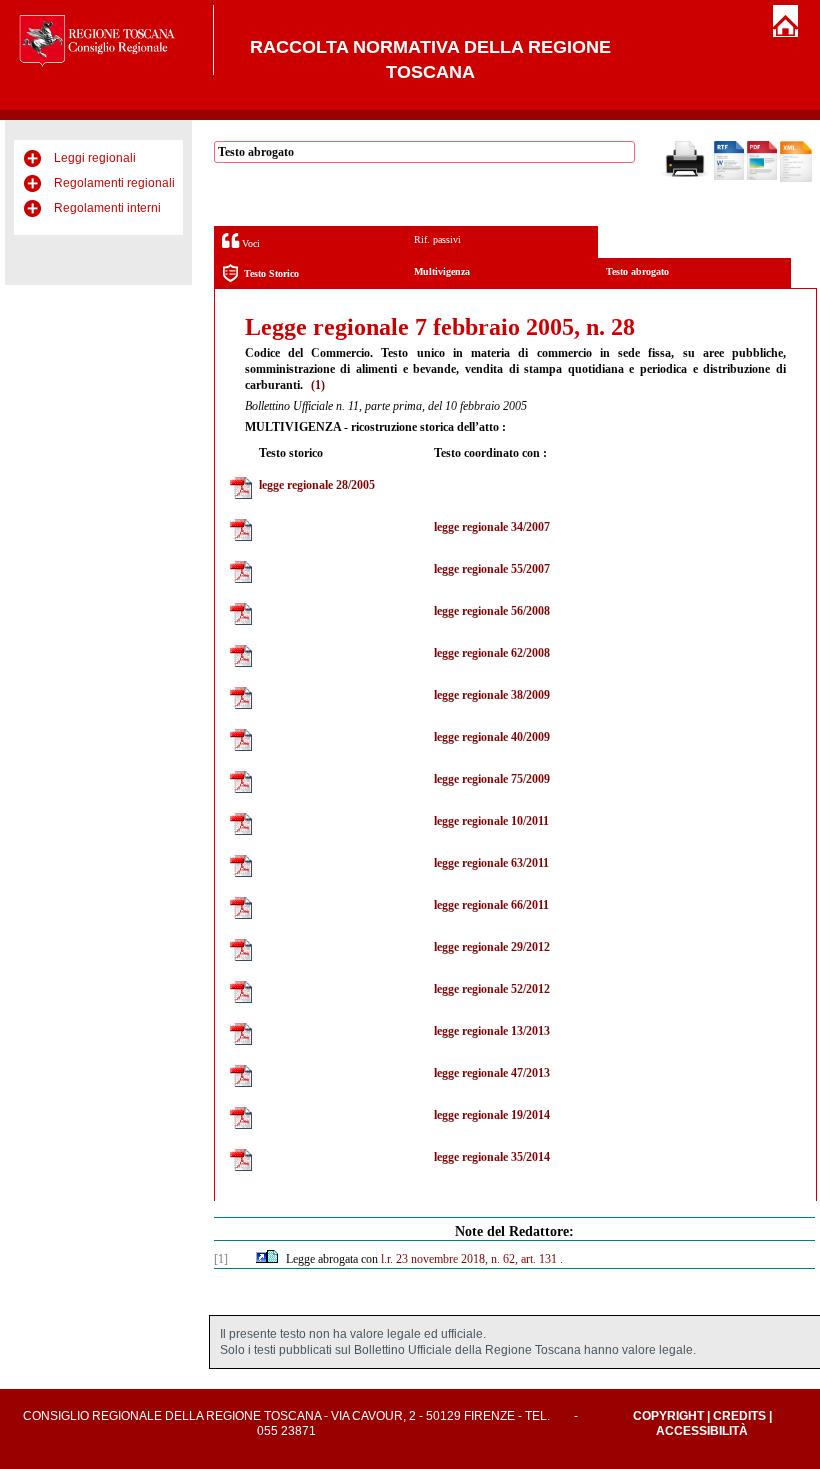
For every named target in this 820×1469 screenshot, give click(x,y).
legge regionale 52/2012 (492, 989)
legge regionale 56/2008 (492, 611)
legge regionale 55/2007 (492, 569)
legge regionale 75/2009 (492, 779)
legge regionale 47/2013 (492, 1073)
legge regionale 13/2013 (492, 1031)
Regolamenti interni (107, 208)
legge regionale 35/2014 (492, 1157)
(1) (318, 385)
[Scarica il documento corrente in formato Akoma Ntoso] (796, 178)
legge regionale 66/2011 (491, 905)
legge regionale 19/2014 (492, 1115)
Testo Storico (271, 273)
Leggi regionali (95, 158)
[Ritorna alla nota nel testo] (261, 1259)
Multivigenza (442, 271)
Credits (739, 1416)
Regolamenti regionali (114, 183)
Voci (249, 243)
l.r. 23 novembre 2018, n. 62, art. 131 (469, 1259)
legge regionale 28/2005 (317, 485)
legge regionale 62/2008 (492, 653)
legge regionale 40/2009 (492, 737)
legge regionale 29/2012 (492, 947)
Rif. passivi (437, 239)
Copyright (668, 1416)
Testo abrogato (637, 271)
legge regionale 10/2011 (491, 821)
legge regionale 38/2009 (492, 695)
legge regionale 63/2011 (491, 863)
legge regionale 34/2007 (492, 527)
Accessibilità (702, 1431)
